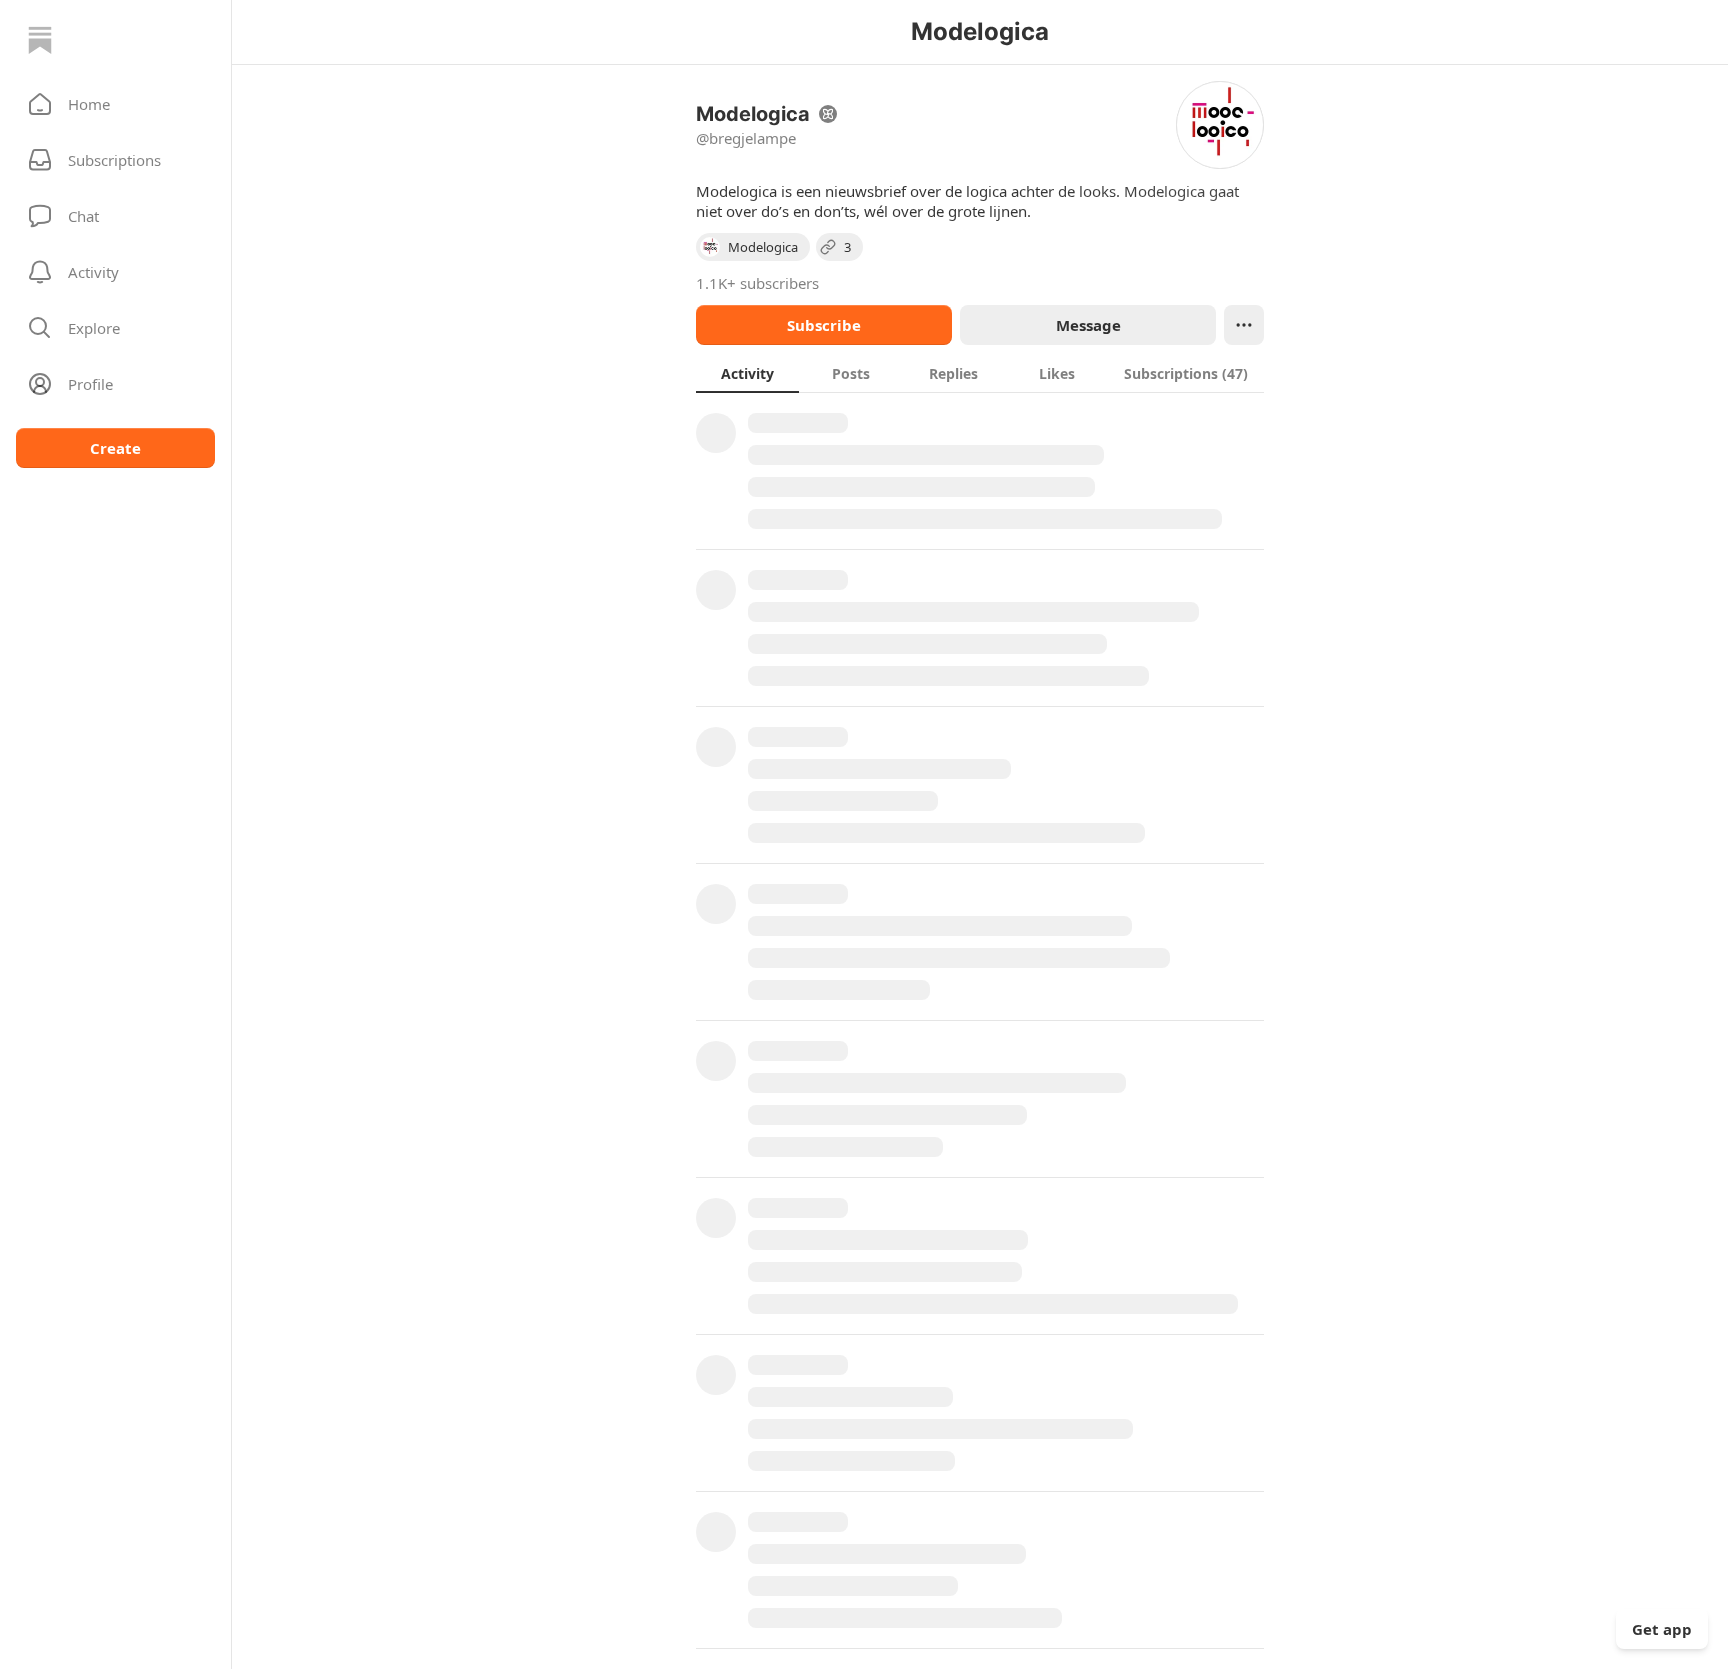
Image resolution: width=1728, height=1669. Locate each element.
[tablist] (980, 373)
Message (1088, 325)
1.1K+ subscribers (757, 283)
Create (115, 448)
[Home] (40, 40)
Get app (1662, 1629)
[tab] (747, 373)
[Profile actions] (1244, 325)
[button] (115, 104)
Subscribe (824, 325)
